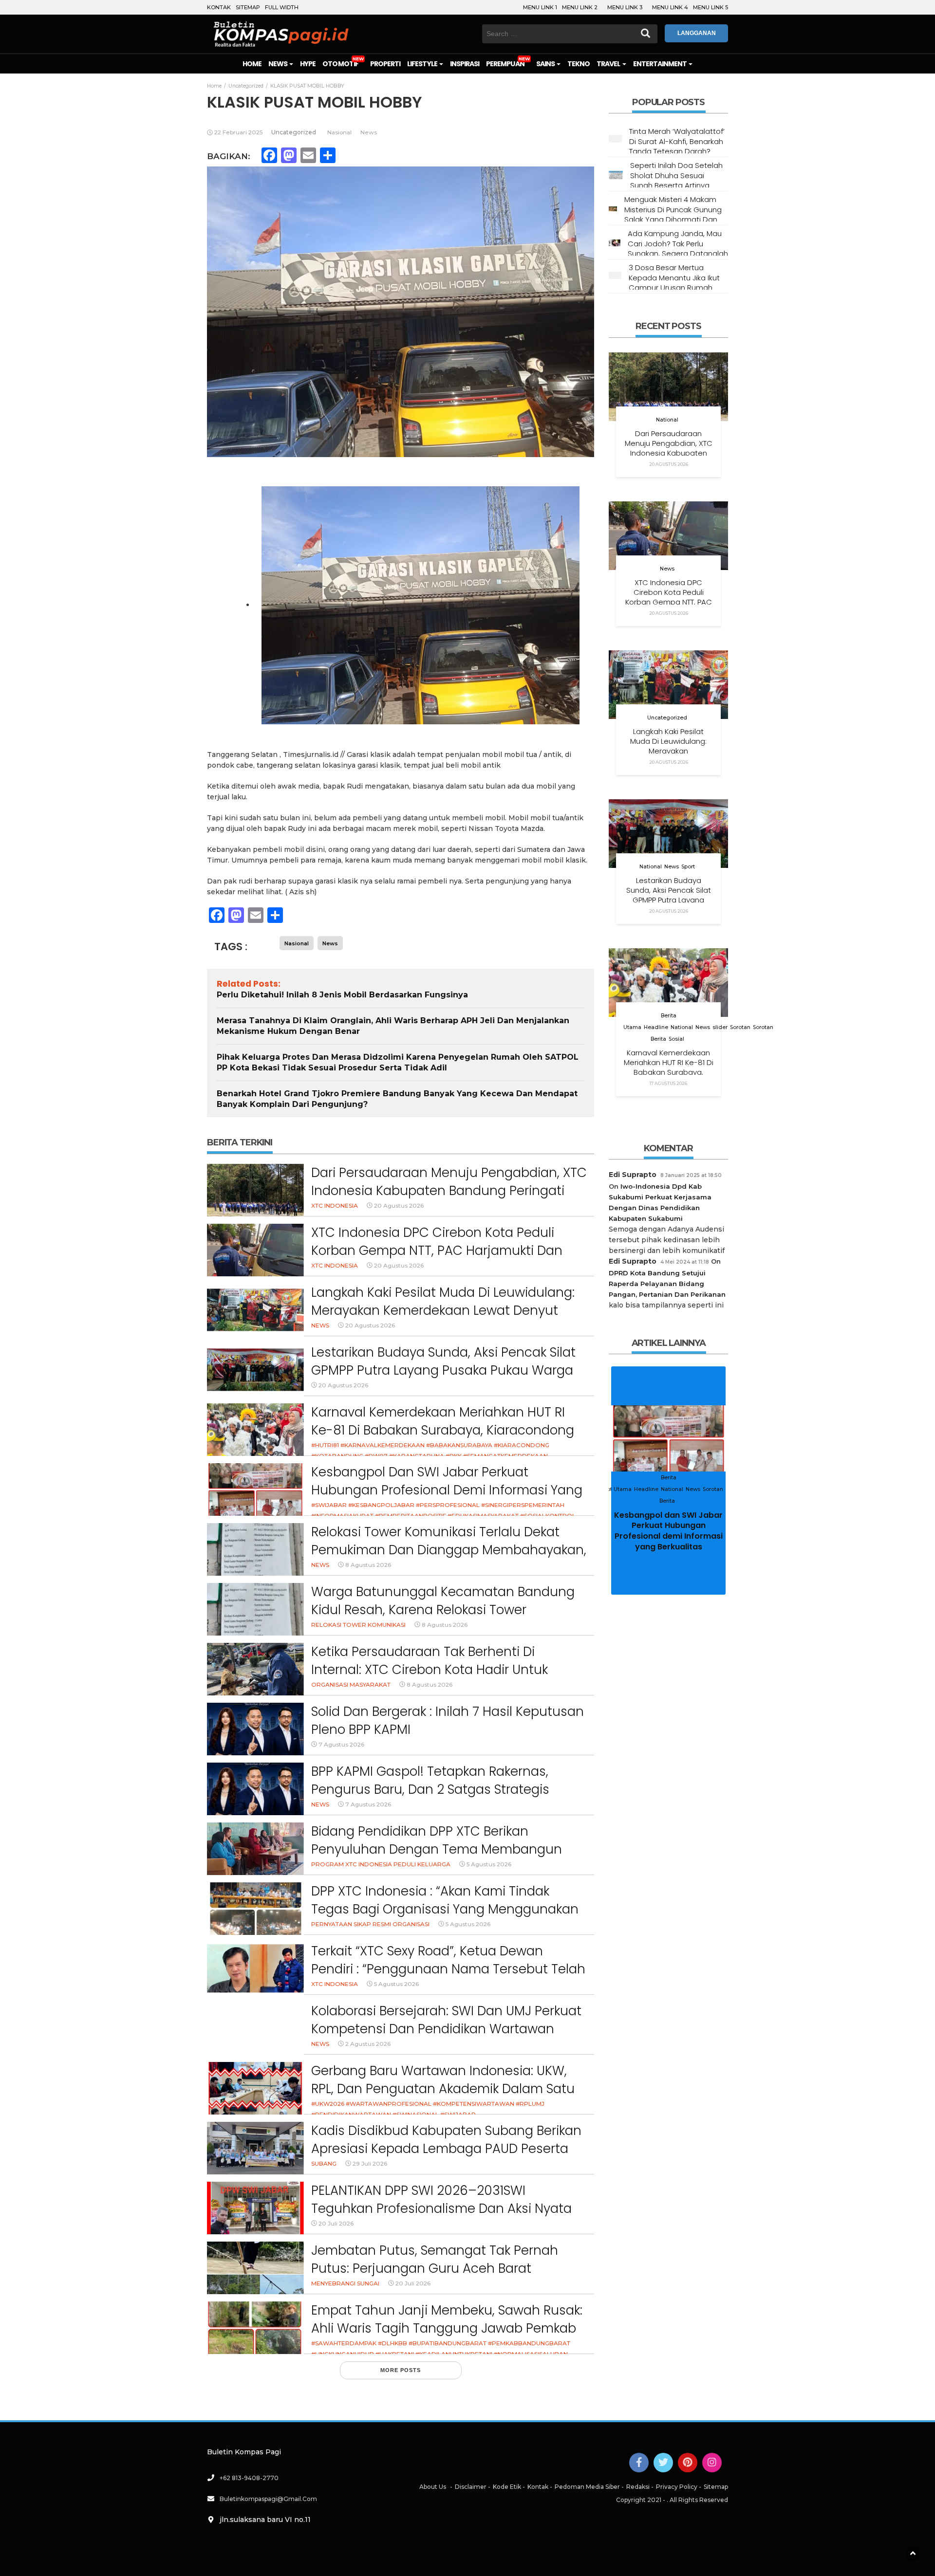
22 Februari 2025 (238, 132)
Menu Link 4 (670, 7)
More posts (401, 2370)
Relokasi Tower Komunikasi (358, 1625)
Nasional (339, 132)
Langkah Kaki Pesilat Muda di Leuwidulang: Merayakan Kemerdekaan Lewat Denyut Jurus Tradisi (443, 1311)
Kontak (219, 7)
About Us (433, 2487)
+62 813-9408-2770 (249, 2478)
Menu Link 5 (711, 7)
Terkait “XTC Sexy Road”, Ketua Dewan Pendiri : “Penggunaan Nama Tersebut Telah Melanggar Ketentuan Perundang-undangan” (448, 1978)
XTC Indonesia (335, 1205)
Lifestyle (423, 64)
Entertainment (661, 64)
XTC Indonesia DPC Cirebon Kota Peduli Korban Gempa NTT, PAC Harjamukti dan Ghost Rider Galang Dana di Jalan (437, 1251)
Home (252, 64)
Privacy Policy (677, 2487)
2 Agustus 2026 (368, 2044)
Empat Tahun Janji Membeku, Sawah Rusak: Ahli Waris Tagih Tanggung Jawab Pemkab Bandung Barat (447, 2328)
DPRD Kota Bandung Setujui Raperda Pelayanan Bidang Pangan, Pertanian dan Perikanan (667, 1284)
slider (720, 1027)
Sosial (676, 1039)
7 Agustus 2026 (341, 1744)
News (278, 64)
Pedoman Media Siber (587, 2487)
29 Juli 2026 (370, 2163)
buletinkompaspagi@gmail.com (268, 2499)
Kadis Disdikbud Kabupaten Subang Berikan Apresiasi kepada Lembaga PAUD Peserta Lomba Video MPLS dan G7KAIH (446, 2149)
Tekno (579, 64)
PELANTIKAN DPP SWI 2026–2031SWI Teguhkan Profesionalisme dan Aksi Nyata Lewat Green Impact (441, 2209)
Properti (385, 64)
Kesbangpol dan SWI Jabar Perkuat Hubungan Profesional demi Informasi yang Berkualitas (447, 1490)
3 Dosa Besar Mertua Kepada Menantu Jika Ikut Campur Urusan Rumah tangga (674, 282)
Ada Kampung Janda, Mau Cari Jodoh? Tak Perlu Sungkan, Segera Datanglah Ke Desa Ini (678, 248)
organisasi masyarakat (351, 1684)
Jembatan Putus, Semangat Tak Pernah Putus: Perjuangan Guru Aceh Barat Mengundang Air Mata (435, 2269)
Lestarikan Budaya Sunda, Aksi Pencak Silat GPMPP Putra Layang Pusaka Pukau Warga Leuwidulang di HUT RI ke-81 (443, 1371)
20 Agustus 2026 (399, 1205)
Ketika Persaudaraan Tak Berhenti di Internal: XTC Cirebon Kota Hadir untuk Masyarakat (430, 1670)
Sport (688, 867)
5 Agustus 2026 (489, 1864)
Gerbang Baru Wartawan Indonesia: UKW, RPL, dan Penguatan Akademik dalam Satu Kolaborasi (443, 2089)
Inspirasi (465, 64)
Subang (324, 2163)
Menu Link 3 (625, 7)
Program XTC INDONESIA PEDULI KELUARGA (381, 1864)
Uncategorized (294, 132)
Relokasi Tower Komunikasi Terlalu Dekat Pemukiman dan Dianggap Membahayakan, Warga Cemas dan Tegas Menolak (449, 1550)
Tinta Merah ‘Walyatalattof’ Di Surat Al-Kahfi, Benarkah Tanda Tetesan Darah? (677, 141)
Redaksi (638, 2487)
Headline (656, 1027)
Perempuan (505, 64)
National (667, 420)
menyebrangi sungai (345, 2283)
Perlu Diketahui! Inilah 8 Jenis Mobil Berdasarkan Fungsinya (342, 995)
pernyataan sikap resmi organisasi (370, 1924)
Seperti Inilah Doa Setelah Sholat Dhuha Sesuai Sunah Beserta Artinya (676, 175)
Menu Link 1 (540, 7)
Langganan (697, 33)
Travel (609, 64)
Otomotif (340, 64)
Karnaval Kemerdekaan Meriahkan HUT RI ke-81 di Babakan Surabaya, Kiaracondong (443, 1421)
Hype (308, 64)
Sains (546, 64)
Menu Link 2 (580, 7)
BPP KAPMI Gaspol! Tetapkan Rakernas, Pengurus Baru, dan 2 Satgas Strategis (430, 1781)
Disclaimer (471, 2487)
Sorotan (740, 1027)
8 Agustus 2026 (368, 1565)
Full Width (282, 7)
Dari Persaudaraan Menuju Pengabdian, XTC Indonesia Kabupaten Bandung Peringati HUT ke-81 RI (449, 1191)
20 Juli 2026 (336, 2223)
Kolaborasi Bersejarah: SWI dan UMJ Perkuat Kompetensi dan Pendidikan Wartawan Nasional (446, 2029)
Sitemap (248, 7)
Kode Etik (507, 2487)
